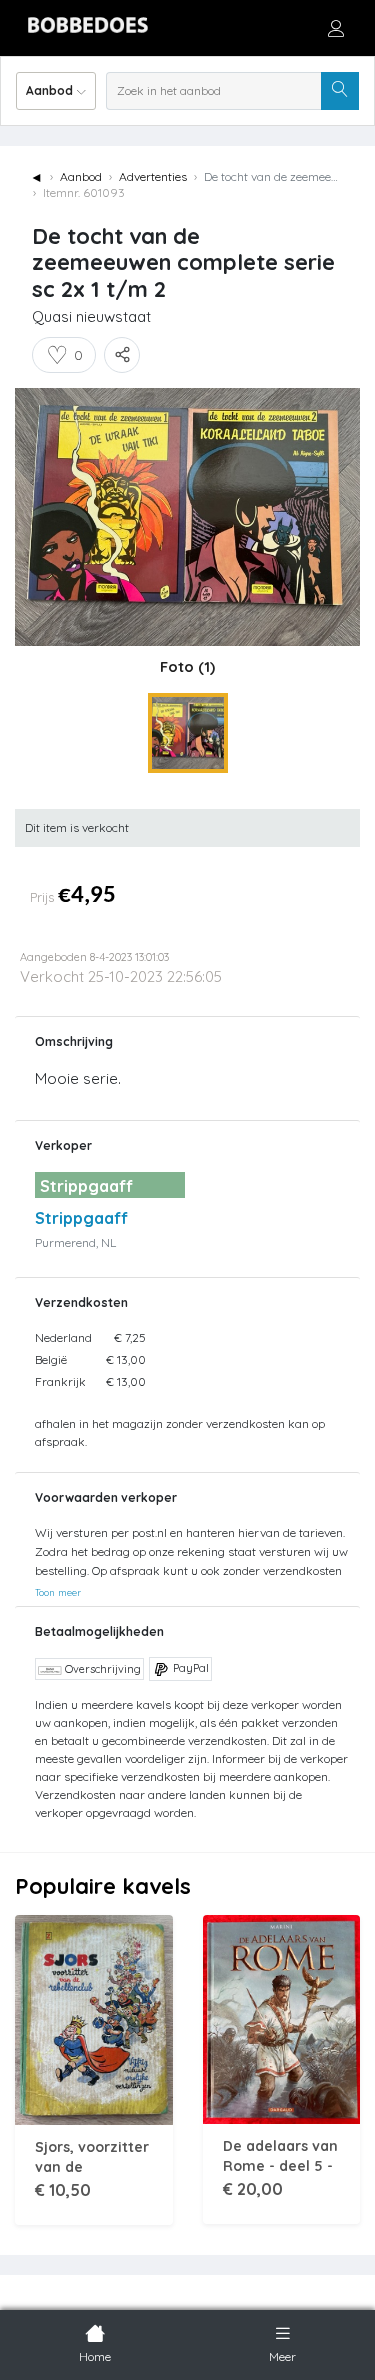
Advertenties (153, 176)
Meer (282, 2356)
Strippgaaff (81, 1218)
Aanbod (81, 176)
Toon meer (58, 1592)
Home (95, 2356)
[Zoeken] (340, 91)
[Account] (336, 28)
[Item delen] (122, 355)
